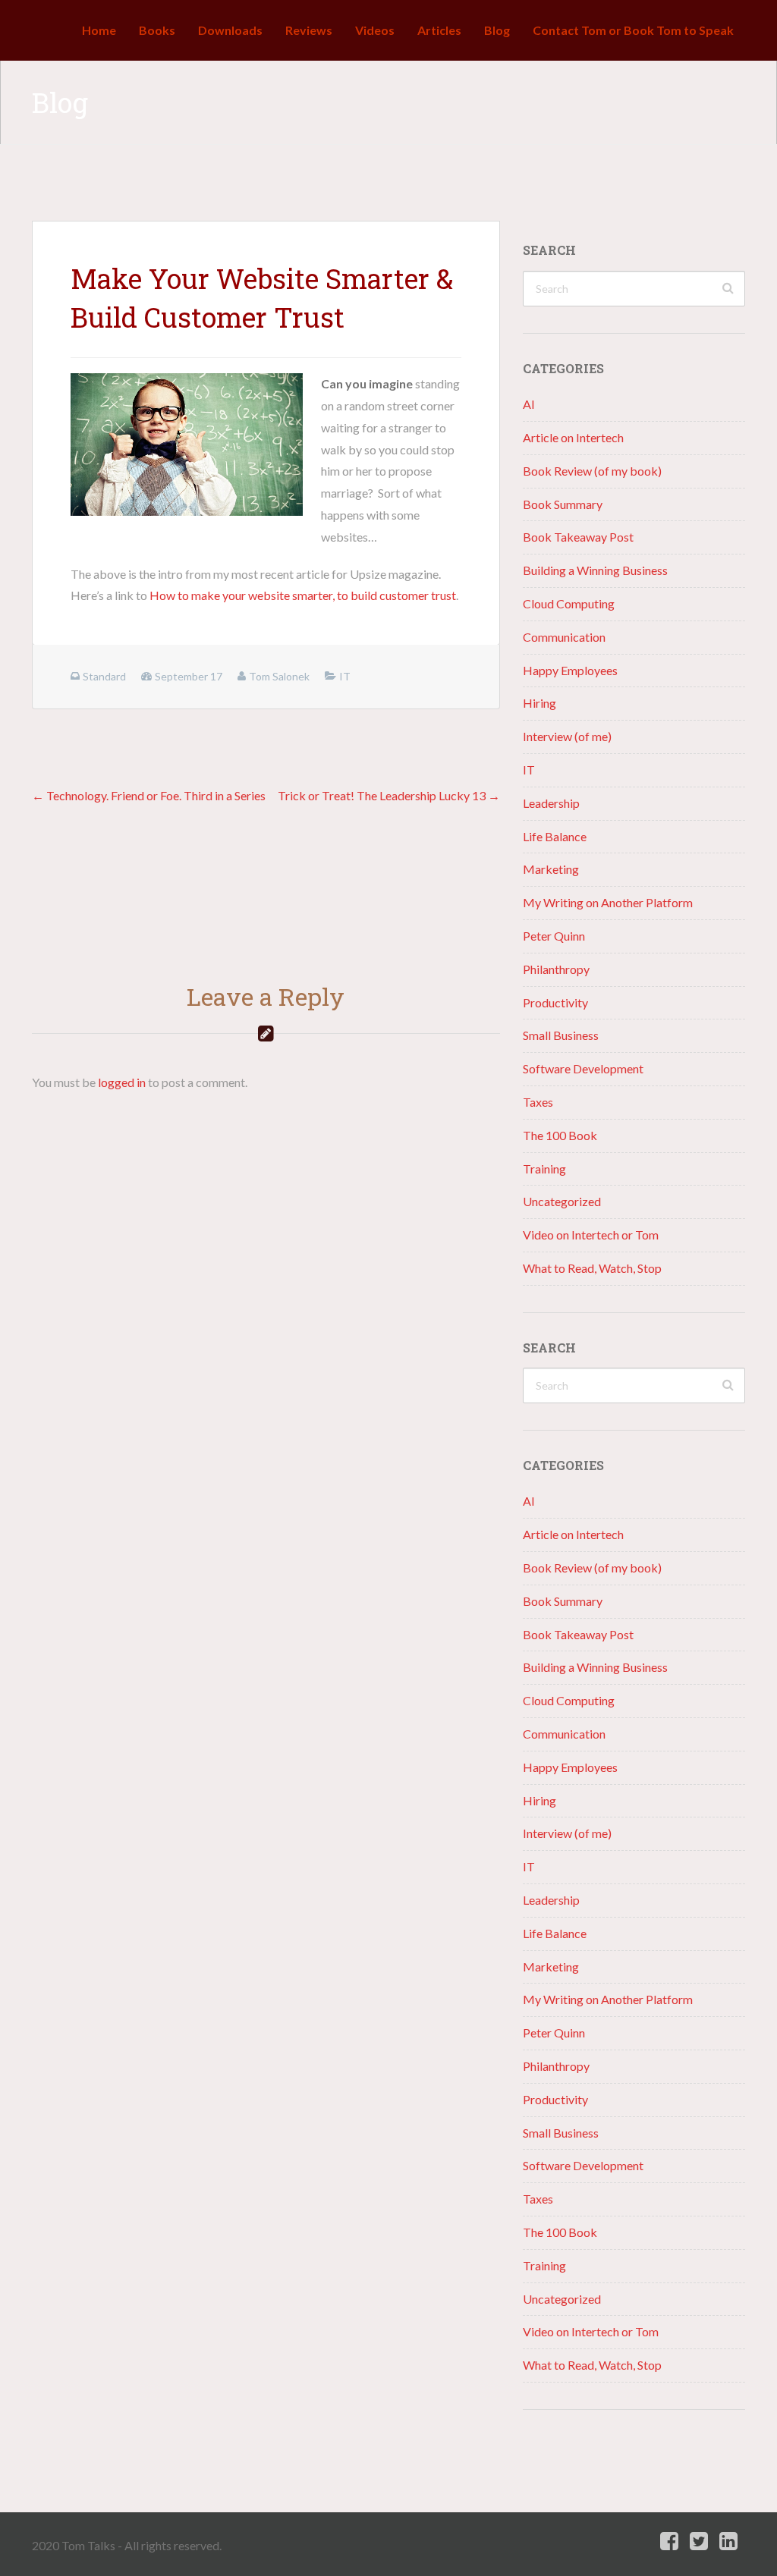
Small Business (561, 1035)
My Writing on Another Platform (608, 902)
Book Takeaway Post (578, 537)
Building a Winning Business (595, 570)
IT (529, 770)
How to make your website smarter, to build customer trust (303, 595)
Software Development (583, 1068)
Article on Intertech (573, 437)
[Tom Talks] (43, 30)
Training (544, 1169)
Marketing (551, 869)
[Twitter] (699, 2541)
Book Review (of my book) (592, 471)
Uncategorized (562, 1201)
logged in (122, 1082)
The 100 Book (560, 1135)
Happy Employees (570, 670)
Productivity (555, 1002)
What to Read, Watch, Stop (592, 1268)
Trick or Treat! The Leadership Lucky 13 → (389, 795)
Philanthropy (556, 969)
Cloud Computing (569, 603)
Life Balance (555, 836)
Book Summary (563, 504)
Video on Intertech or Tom (591, 1235)
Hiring (539, 703)
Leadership (551, 803)
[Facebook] (669, 2541)
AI (529, 404)
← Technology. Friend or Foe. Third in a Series (149, 795)
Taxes (538, 1102)
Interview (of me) (567, 736)
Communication (564, 637)
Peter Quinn (554, 936)
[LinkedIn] (728, 2541)
